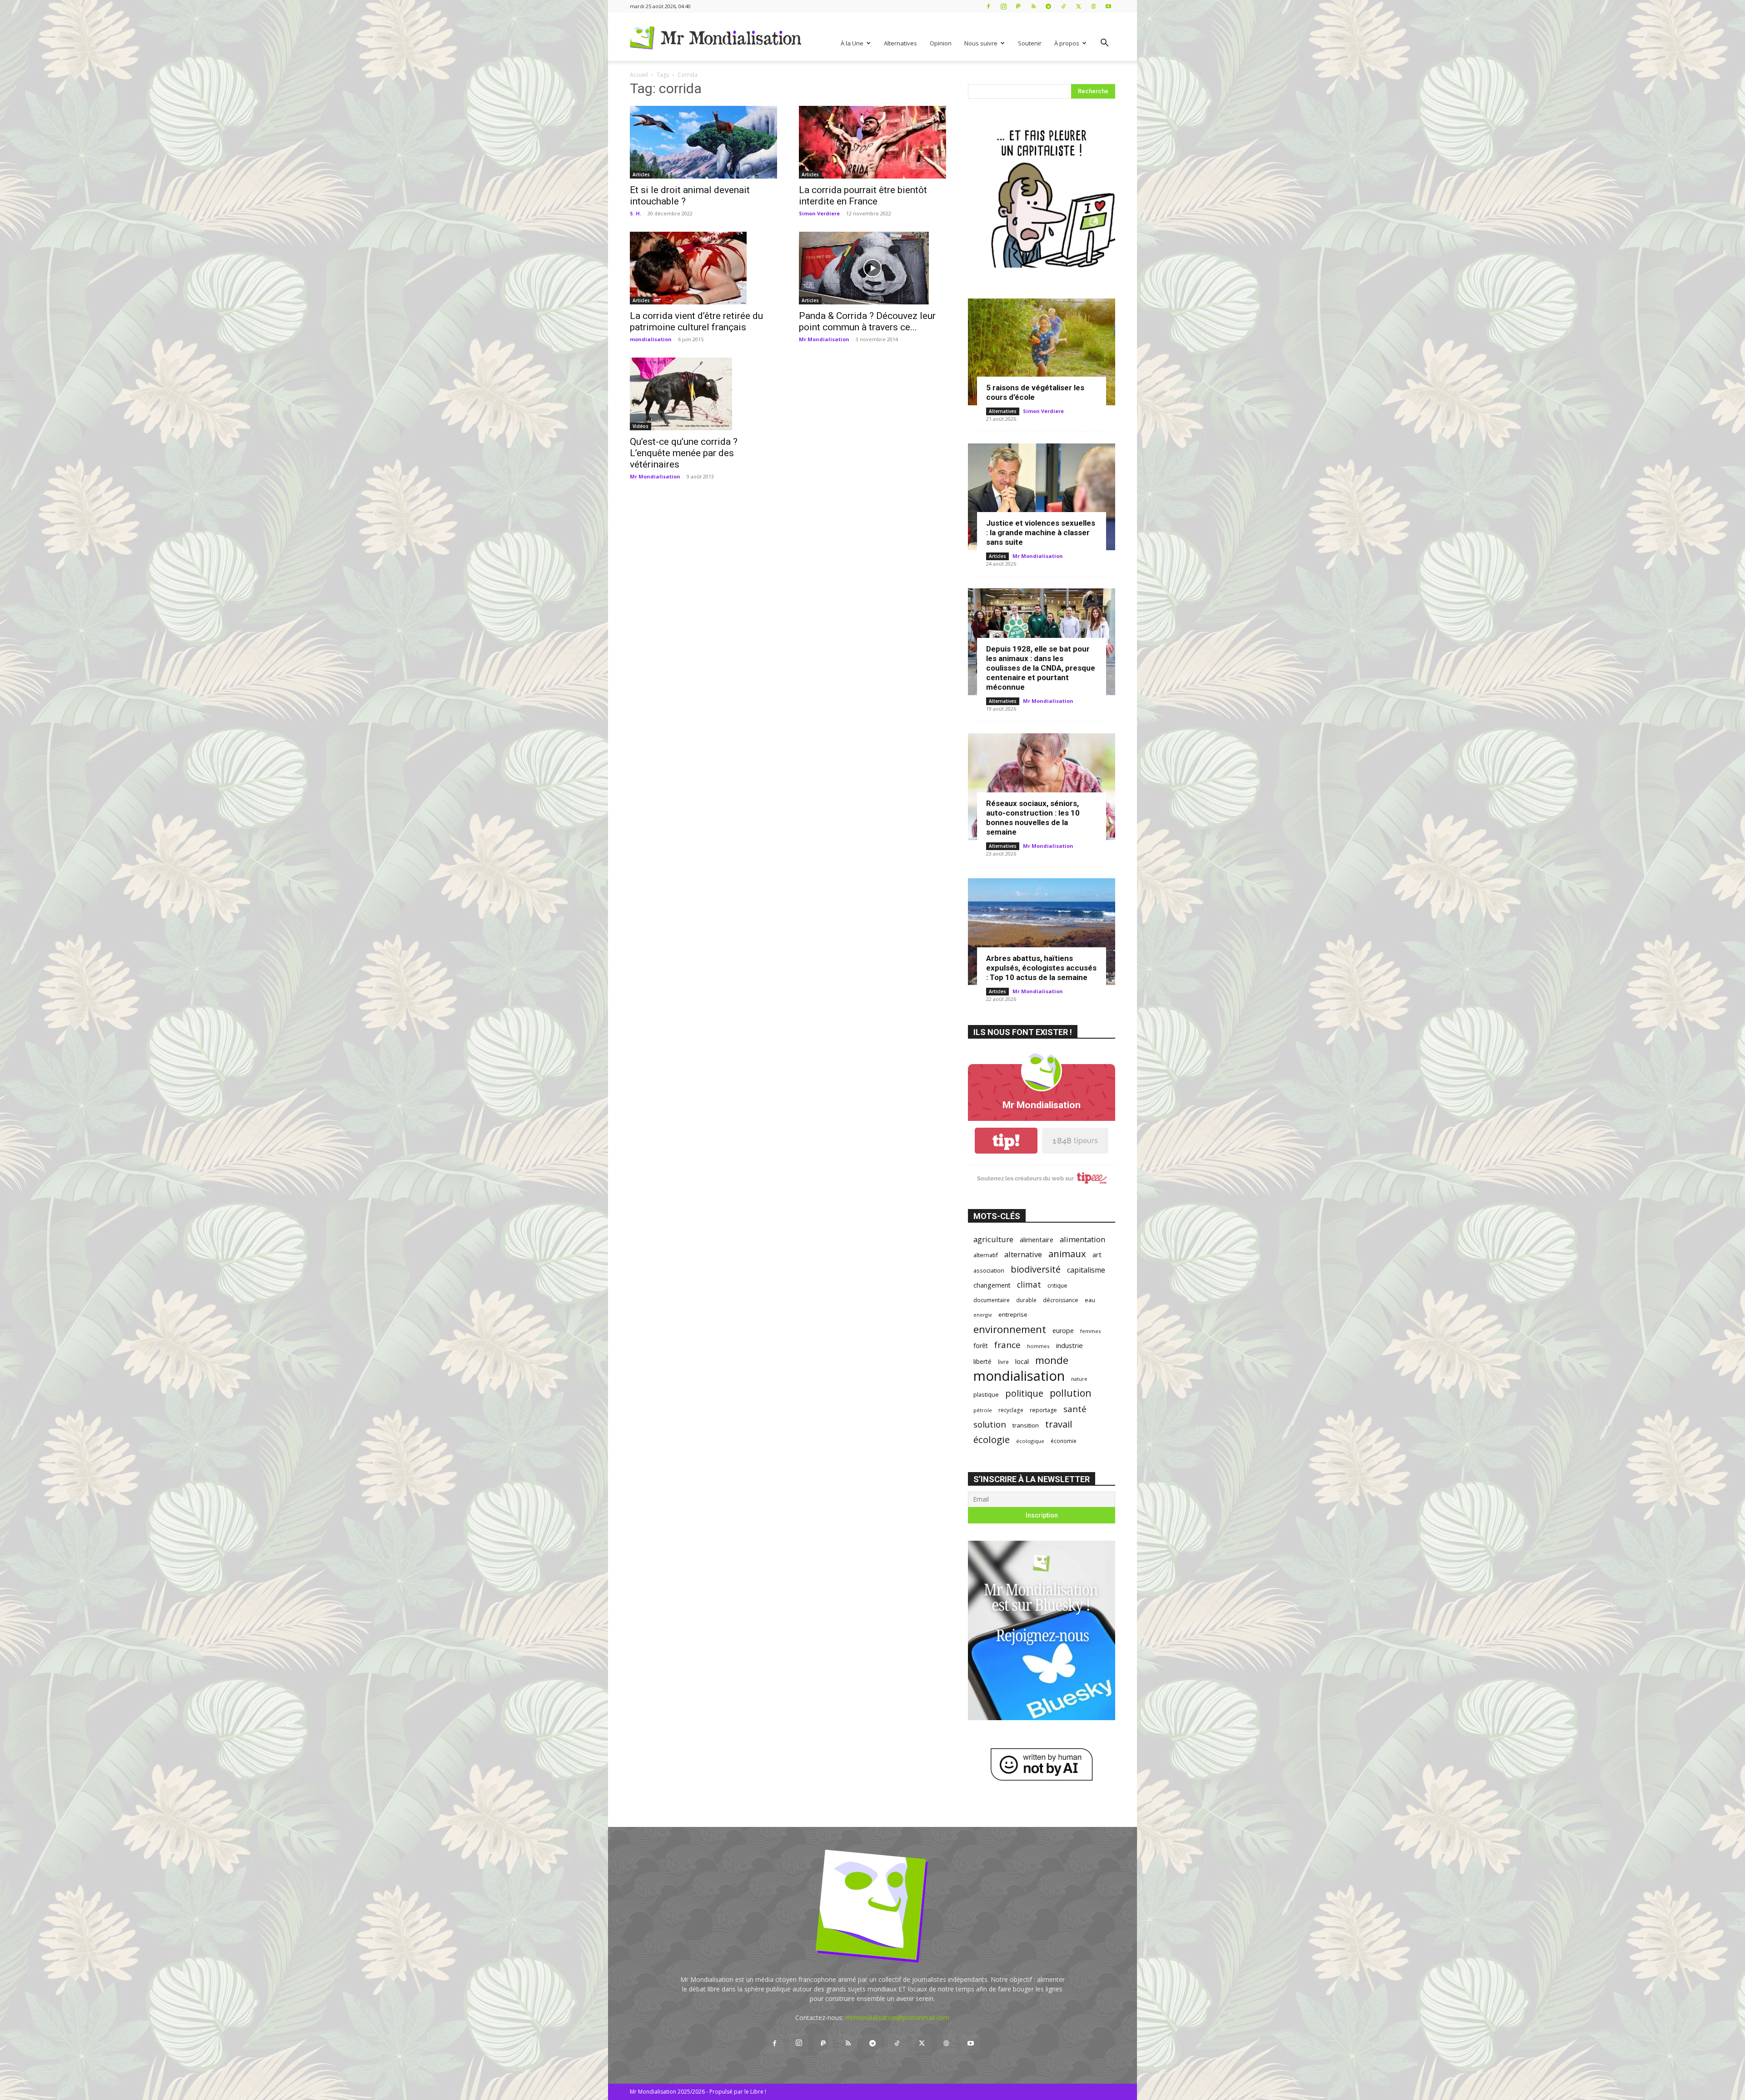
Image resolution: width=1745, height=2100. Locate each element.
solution (990, 1424)
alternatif (986, 1255)
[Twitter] (1078, 6)
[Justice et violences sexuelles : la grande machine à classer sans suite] (1042, 497)
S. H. (636, 213)
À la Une (852, 43)
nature (1079, 1379)
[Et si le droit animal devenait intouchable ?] (703, 142)
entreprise (1013, 1314)
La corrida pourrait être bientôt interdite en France (863, 196)
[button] (1104, 44)
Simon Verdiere (819, 213)
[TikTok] (1063, 6)
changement (992, 1285)
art (1097, 1254)
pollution (1071, 1393)
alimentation (1082, 1239)
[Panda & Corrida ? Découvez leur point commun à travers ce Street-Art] (872, 268)
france (1007, 1345)
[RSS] (1033, 6)
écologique (1030, 1441)
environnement (1010, 1329)
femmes (1091, 1331)
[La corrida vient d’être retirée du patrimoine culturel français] (703, 268)
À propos (1067, 43)
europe (1063, 1331)
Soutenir (1030, 43)
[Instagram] (1003, 6)
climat (1029, 1285)
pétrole (983, 1410)
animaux (1067, 1254)
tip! (1006, 1141)
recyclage (1011, 1410)
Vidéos (641, 426)
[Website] (1093, 6)
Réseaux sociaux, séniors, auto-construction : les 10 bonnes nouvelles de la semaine (1033, 818)
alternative (1023, 1254)
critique (1057, 1286)
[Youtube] (1108, 6)
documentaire (992, 1300)
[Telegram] (1048, 6)
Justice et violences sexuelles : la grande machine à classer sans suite (1041, 532)
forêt (981, 1346)
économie (1064, 1441)
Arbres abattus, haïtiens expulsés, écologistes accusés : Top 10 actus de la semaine (1041, 968)
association (989, 1270)
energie (983, 1315)
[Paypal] (1018, 6)
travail (1059, 1424)
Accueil (639, 75)
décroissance (1061, 1300)
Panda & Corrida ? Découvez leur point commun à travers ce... (867, 321)
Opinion (941, 43)
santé (1075, 1409)
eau (1090, 1300)
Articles (641, 174)
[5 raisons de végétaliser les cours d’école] (1042, 352)
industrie (1069, 1345)
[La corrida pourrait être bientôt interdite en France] (872, 142)
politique (1024, 1393)
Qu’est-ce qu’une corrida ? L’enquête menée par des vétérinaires (684, 453)
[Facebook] (988, 6)
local (1022, 1361)
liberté (982, 1361)
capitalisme (1086, 1270)
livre (1003, 1362)
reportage (1043, 1410)
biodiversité (1036, 1269)
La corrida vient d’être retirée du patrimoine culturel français (696, 321)
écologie (992, 1440)
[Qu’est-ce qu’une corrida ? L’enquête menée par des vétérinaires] (703, 394)
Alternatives (900, 43)
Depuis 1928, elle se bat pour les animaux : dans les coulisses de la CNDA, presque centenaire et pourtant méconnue (1041, 668)
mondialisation (651, 339)
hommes (1038, 1346)
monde (1052, 1360)
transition (1026, 1425)
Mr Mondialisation (824, 339)
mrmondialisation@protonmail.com (897, 2018)
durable (1026, 1300)
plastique (986, 1394)
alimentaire (1037, 1239)
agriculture (993, 1239)
